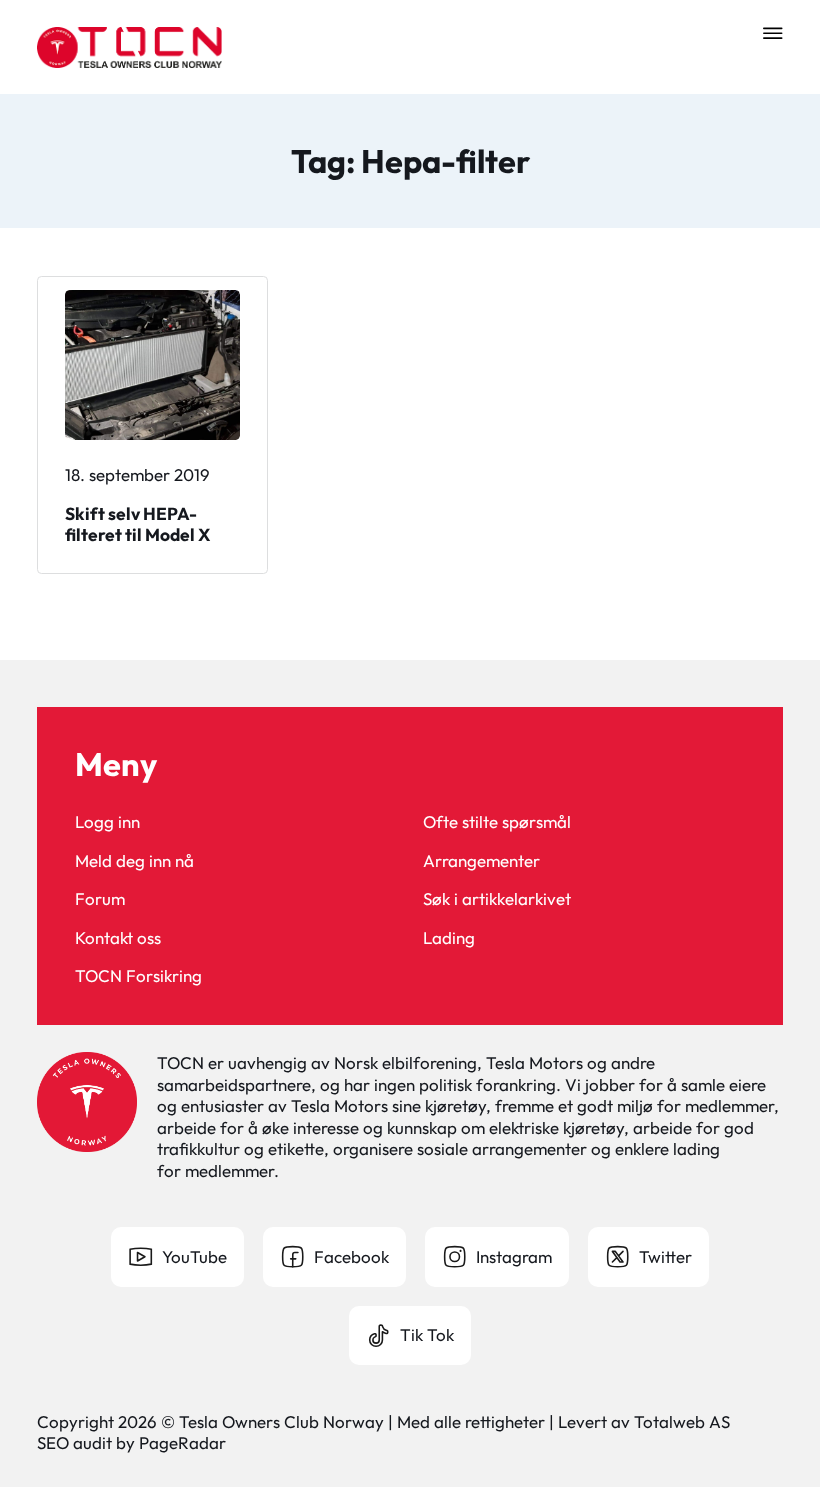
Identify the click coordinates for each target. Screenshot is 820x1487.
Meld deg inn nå (134, 860)
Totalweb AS (682, 1421)
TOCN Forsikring (138, 975)
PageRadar (182, 1442)
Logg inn (107, 821)
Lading (449, 937)
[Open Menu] (773, 33)
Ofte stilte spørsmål (497, 821)
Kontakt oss (118, 937)
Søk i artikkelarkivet (497, 898)
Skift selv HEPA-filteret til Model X (137, 524)
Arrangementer (481, 860)
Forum (100, 898)
